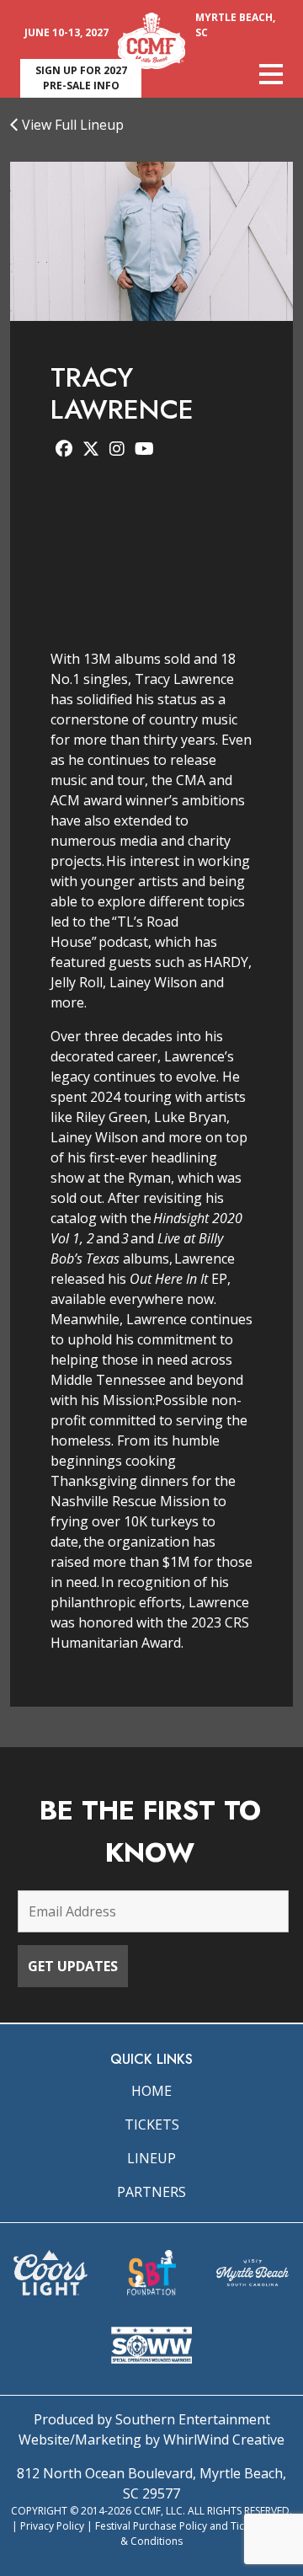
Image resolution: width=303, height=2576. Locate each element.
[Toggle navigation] (271, 74)
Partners (151, 2192)
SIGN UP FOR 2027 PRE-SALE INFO (81, 78)
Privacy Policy (52, 2526)
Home (151, 2091)
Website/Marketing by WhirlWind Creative (151, 2440)
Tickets (152, 2124)
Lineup (151, 2158)
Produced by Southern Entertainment (152, 2419)
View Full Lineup (71, 125)
